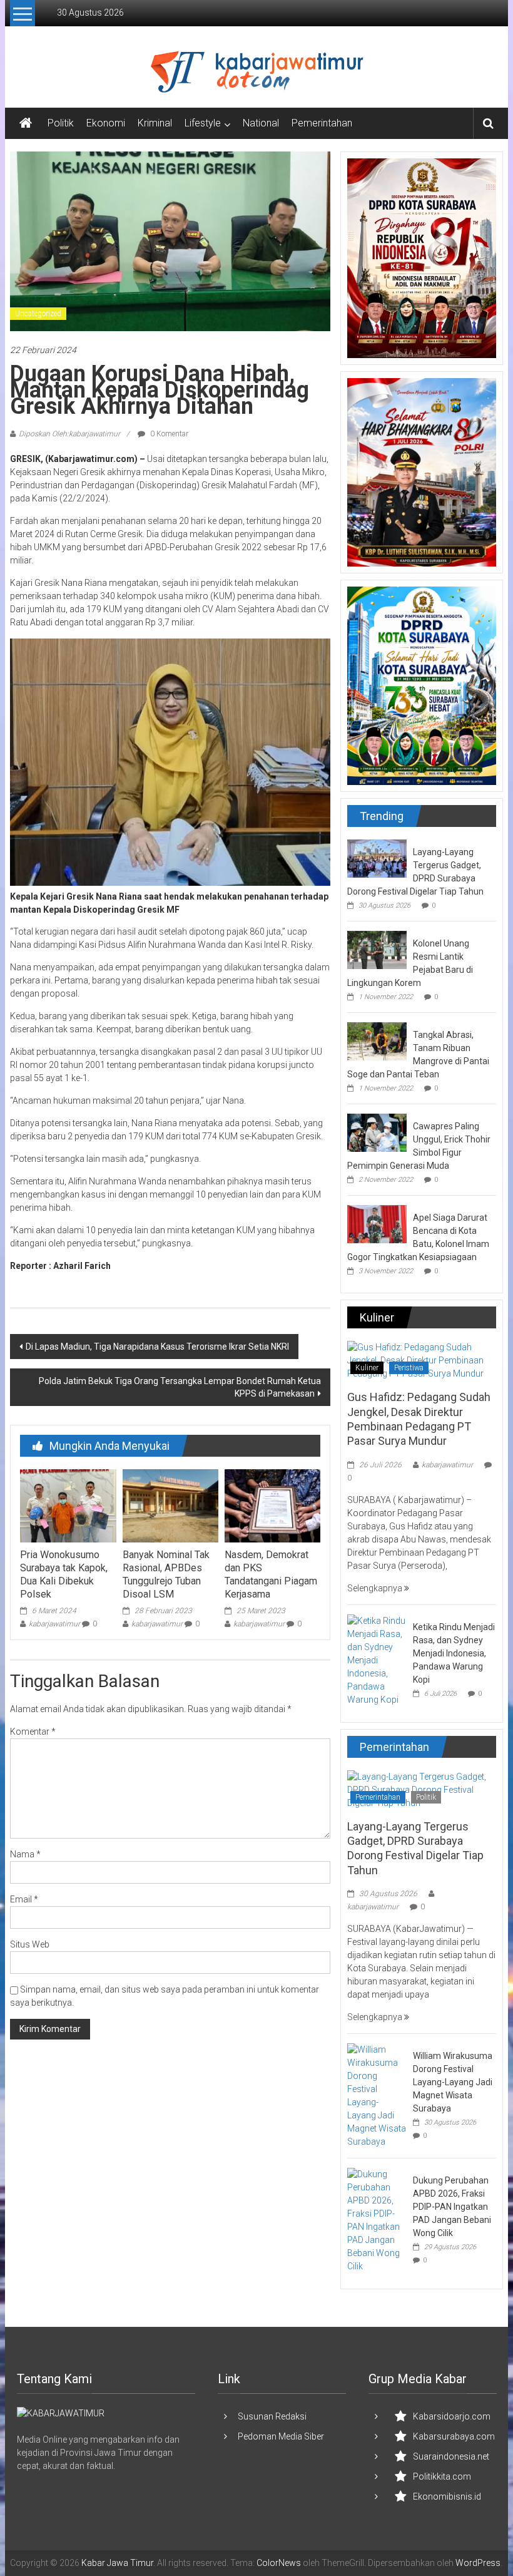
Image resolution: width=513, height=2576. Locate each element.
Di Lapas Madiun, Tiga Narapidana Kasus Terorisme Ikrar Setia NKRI (157, 1347)
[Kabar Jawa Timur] (26, 123)
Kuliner (367, 1368)
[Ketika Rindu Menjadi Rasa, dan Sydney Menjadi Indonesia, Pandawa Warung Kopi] (377, 1660)
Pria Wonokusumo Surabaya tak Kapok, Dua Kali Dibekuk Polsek (64, 1574)
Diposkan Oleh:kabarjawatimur (69, 434)
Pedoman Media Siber (281, 2436)
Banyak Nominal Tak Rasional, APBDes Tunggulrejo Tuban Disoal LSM (166, 1574)
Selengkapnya (376, 1588)
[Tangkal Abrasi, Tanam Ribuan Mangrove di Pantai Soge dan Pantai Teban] (377, 1040)
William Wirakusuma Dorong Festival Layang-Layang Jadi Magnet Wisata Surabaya (453, 2082)
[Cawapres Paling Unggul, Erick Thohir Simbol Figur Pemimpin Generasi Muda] (377, 1132)
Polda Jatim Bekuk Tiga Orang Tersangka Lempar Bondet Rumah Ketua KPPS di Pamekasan (180, 1387)
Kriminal (155, 123)
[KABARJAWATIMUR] (61, 2413)
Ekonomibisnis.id (447, 2496)
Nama (25, 1854)
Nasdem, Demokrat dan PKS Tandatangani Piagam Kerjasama (271, 1574)
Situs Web (30, 1944)
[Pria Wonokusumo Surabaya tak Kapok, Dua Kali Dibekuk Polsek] (68, 1505)
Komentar (33, 1732)
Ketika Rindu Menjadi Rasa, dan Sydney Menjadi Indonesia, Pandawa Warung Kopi (454, 1653)
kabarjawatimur (54, 1624)
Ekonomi (106, 123)
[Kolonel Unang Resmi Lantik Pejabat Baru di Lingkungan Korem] (377, 949)
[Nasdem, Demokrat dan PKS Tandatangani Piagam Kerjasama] (272, 1505)
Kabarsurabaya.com (454, 2436)
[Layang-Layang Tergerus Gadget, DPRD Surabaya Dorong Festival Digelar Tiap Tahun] (377, 858)
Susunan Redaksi (272, 2416)
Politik (61, 123)
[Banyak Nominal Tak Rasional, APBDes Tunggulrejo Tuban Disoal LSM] (170, 1505)
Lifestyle (203, 123)
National (261, 123)
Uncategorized (38, 314)
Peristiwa (409, 1368)
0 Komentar (168, 434)
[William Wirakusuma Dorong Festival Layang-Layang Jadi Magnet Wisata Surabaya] (377, 2095)
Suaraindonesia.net (451, 2456)
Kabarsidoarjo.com (452, 2416)
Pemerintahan (322, 123)
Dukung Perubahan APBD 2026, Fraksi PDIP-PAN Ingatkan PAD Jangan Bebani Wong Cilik (452, 2207)
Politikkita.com (442, 2476)
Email (24, 1899)
